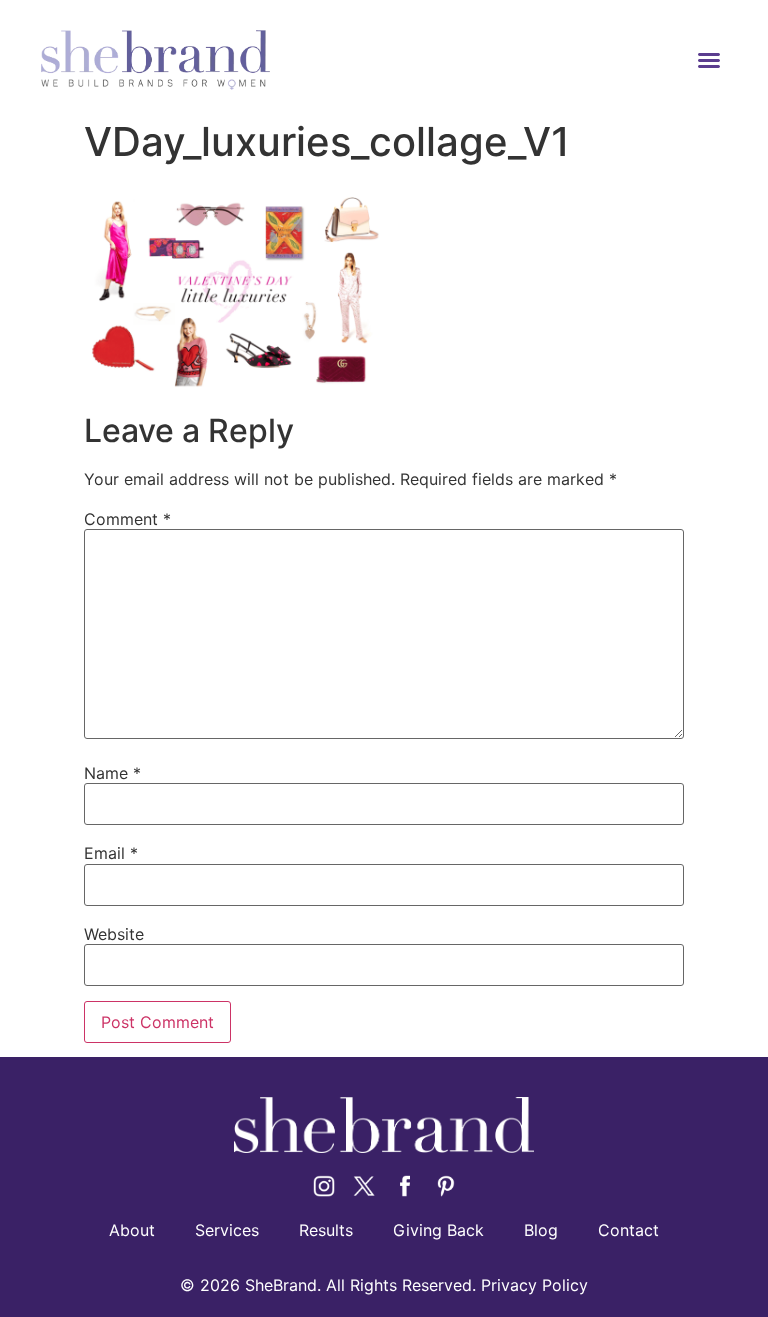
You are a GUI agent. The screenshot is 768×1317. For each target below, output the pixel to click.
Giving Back (438, 1230)
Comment (127, 519)
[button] (709, 60)
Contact (628, 1230)
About (132, 1230)
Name (112, 773)
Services (227, 1230)
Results (326, 1230)
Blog (541, 1230)
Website (114, 934)
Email (111, 853)
